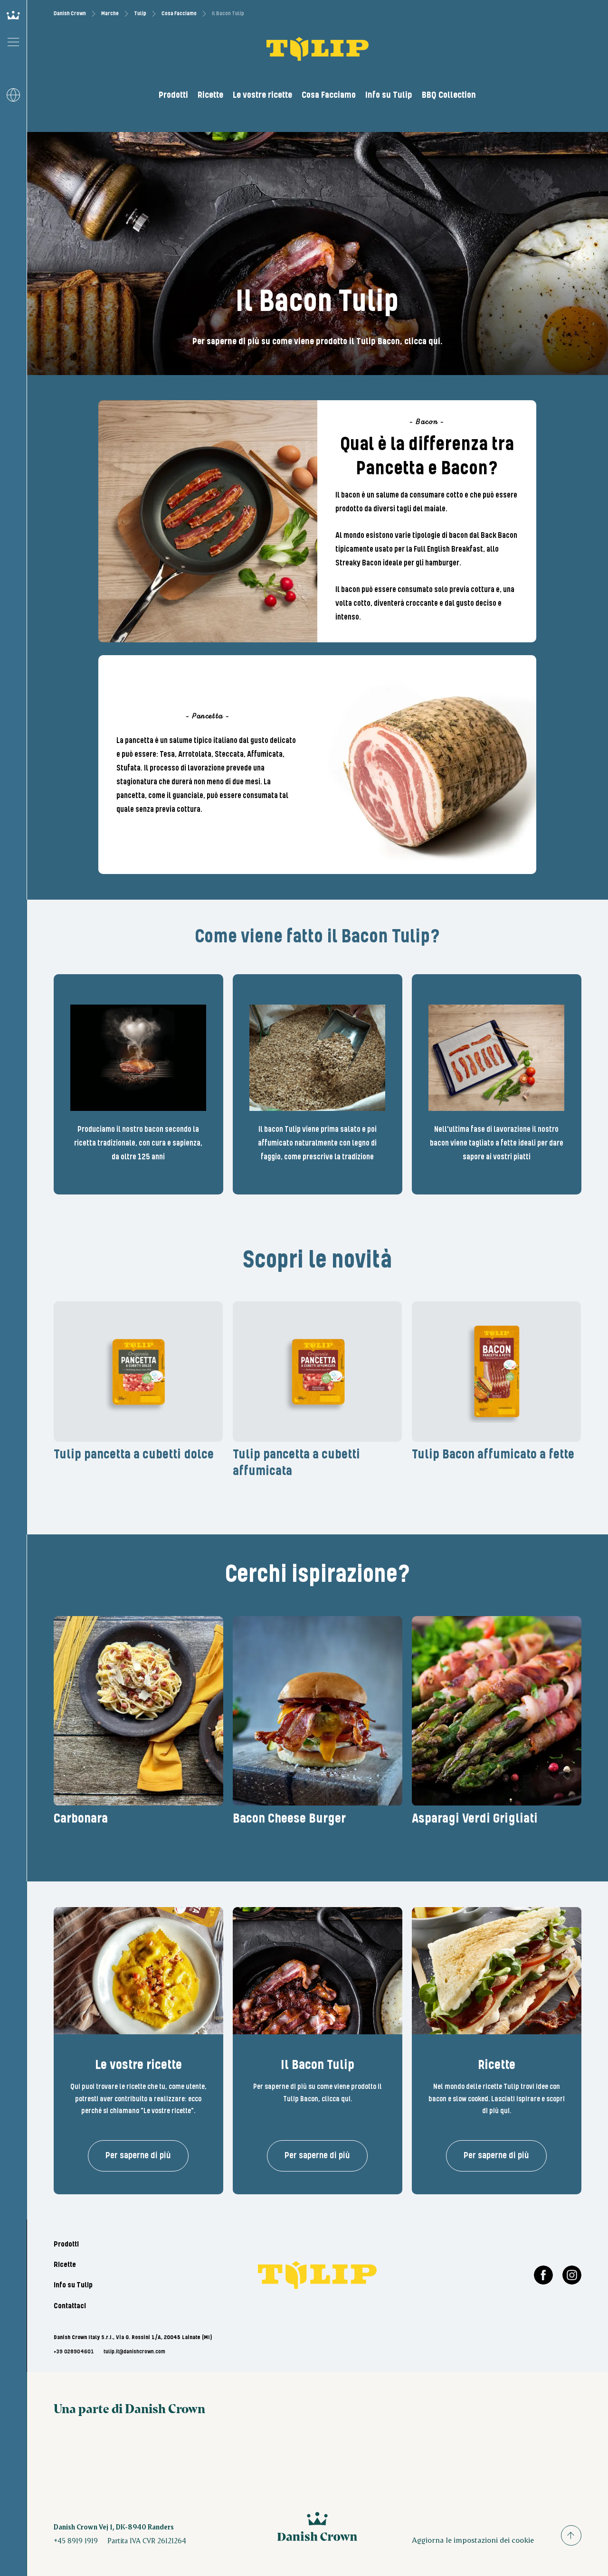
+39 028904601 (74, 2352)
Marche (110, 14)
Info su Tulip (389, 95)
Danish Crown (70, 14)
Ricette (210, 95)
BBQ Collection (449, 95)
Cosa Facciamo (179, 14)
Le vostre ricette (262, 95)
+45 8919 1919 (76, 2540)
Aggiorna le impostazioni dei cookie (473, 2540)
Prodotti (173, 95)
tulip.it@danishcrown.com (134, 2352)
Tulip (140, 14)
